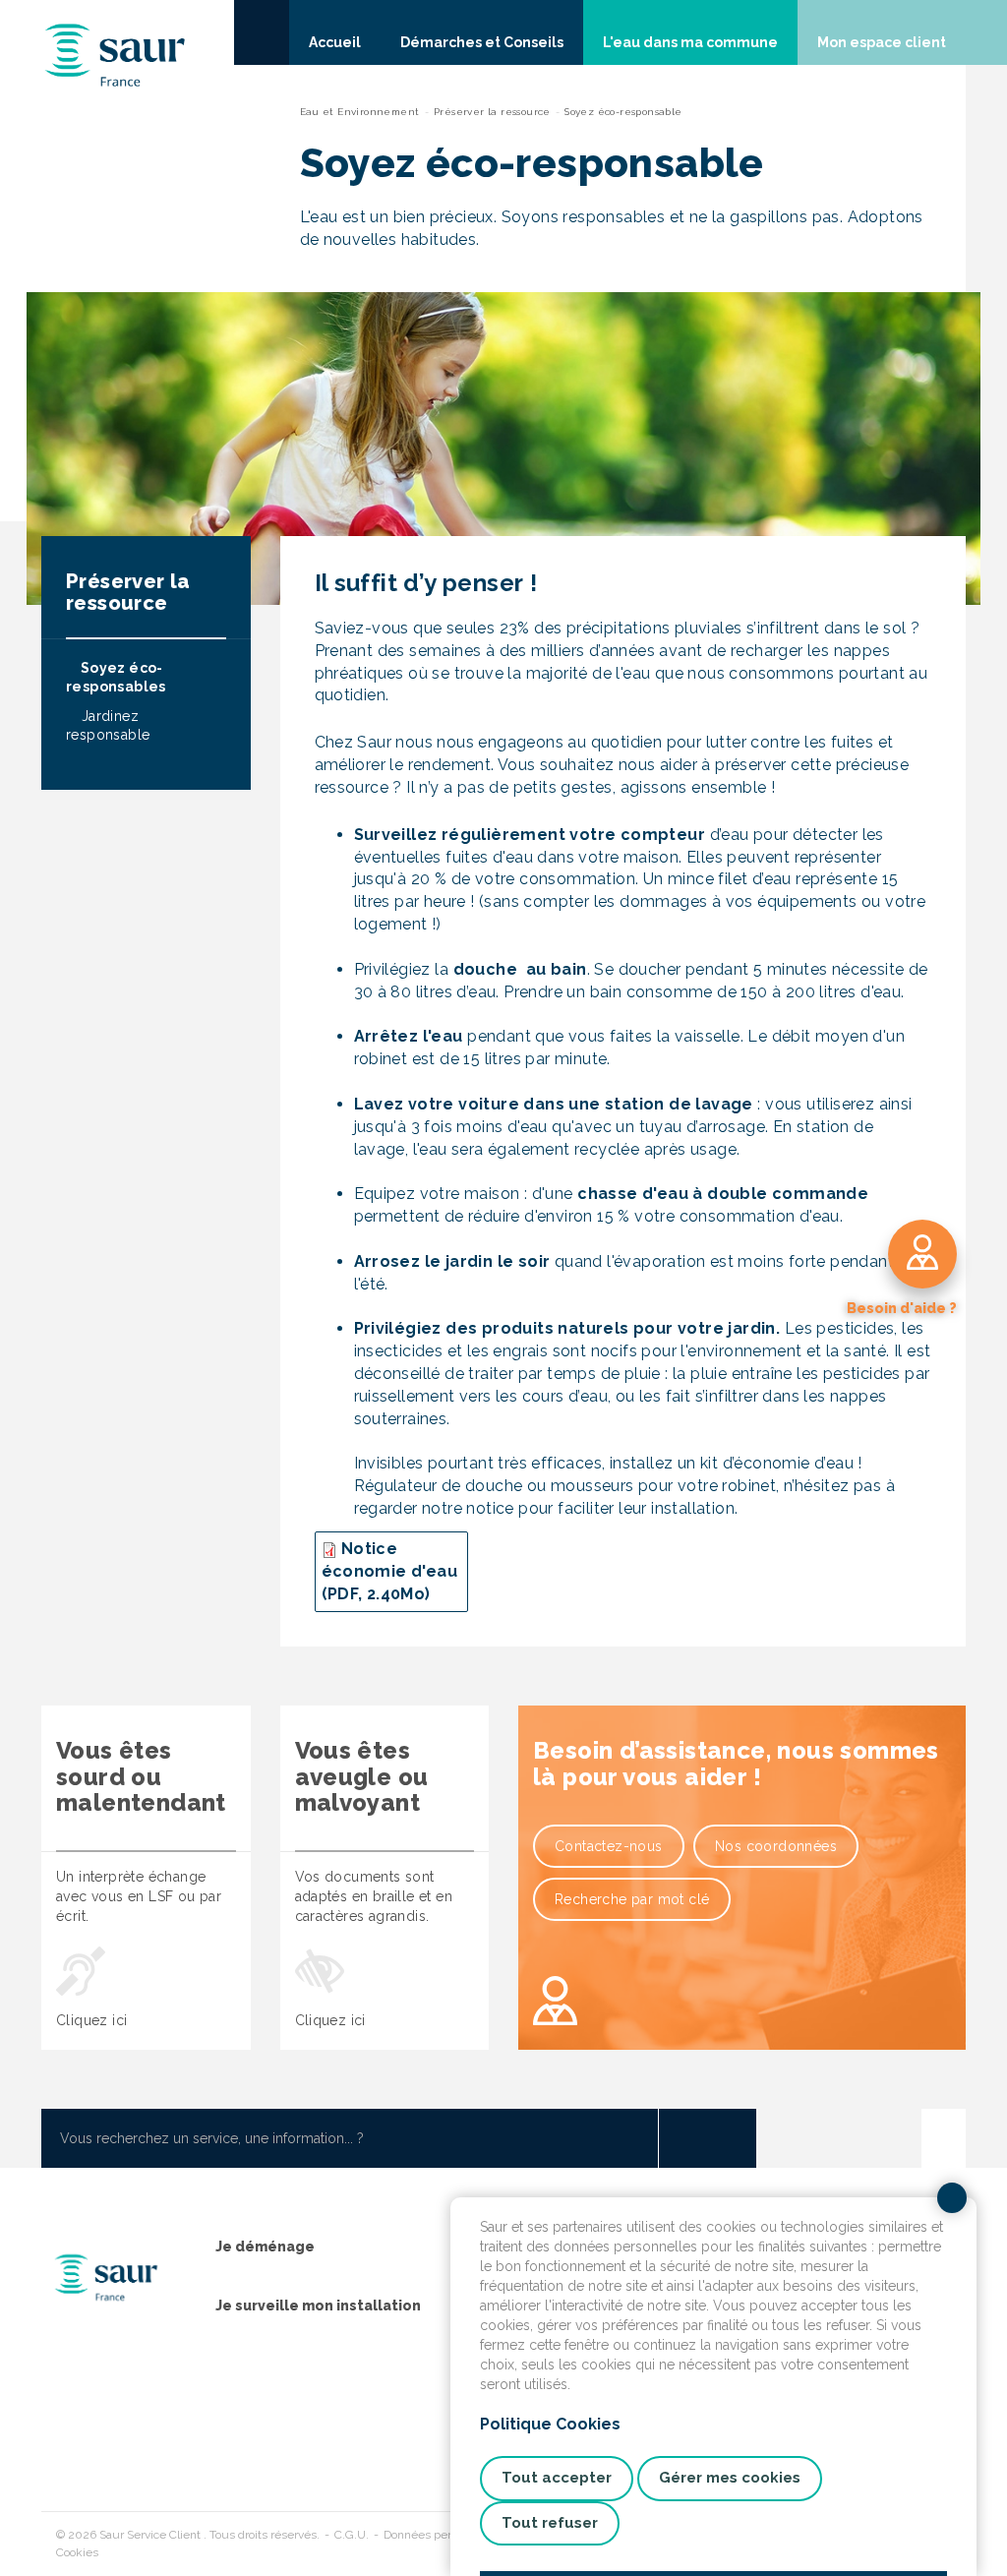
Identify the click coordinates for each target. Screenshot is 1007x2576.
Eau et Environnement (360, 112)
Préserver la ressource (492, 112)
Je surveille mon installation (318, 2306)
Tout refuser (550, 2523)
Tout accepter (557, 2478)
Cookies (77, 2552)
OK (707, 2138)
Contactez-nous (609, 1846)
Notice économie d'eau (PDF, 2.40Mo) (390, 1571)
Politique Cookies (550, 2424)
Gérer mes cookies (730, 2478)
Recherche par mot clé (632, 1899)
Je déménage (265, 2247)
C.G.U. (352, 2535)
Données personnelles (443, 2535)
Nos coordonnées (776, 1846)
